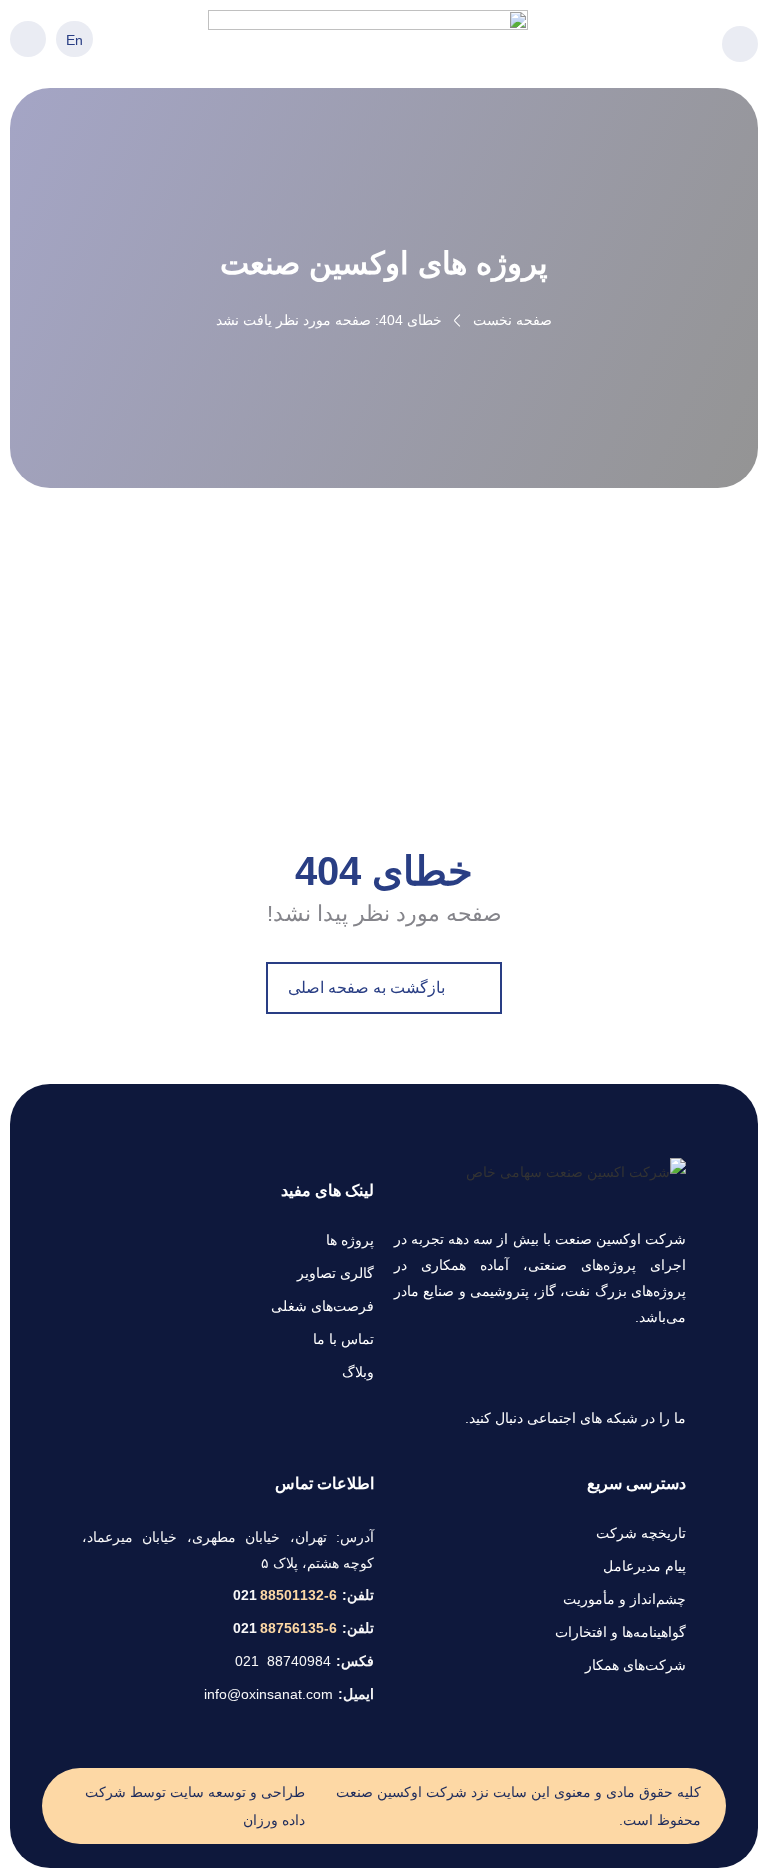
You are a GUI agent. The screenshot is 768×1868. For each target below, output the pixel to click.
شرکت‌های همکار (635, 1665)
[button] (28, 39)
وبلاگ (358, 1372)
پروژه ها (350, 1240)
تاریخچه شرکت (641, 1533)
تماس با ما (343, 1339)
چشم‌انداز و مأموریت (624, 1599)
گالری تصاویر (335, 1273)
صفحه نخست (512, 320)
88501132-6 (285, 1595)
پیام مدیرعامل (644, 1566)
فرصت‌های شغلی (322, 1306)
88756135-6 (285, 1628)
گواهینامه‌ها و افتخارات (620, 1632)
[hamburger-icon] (740, 44)
